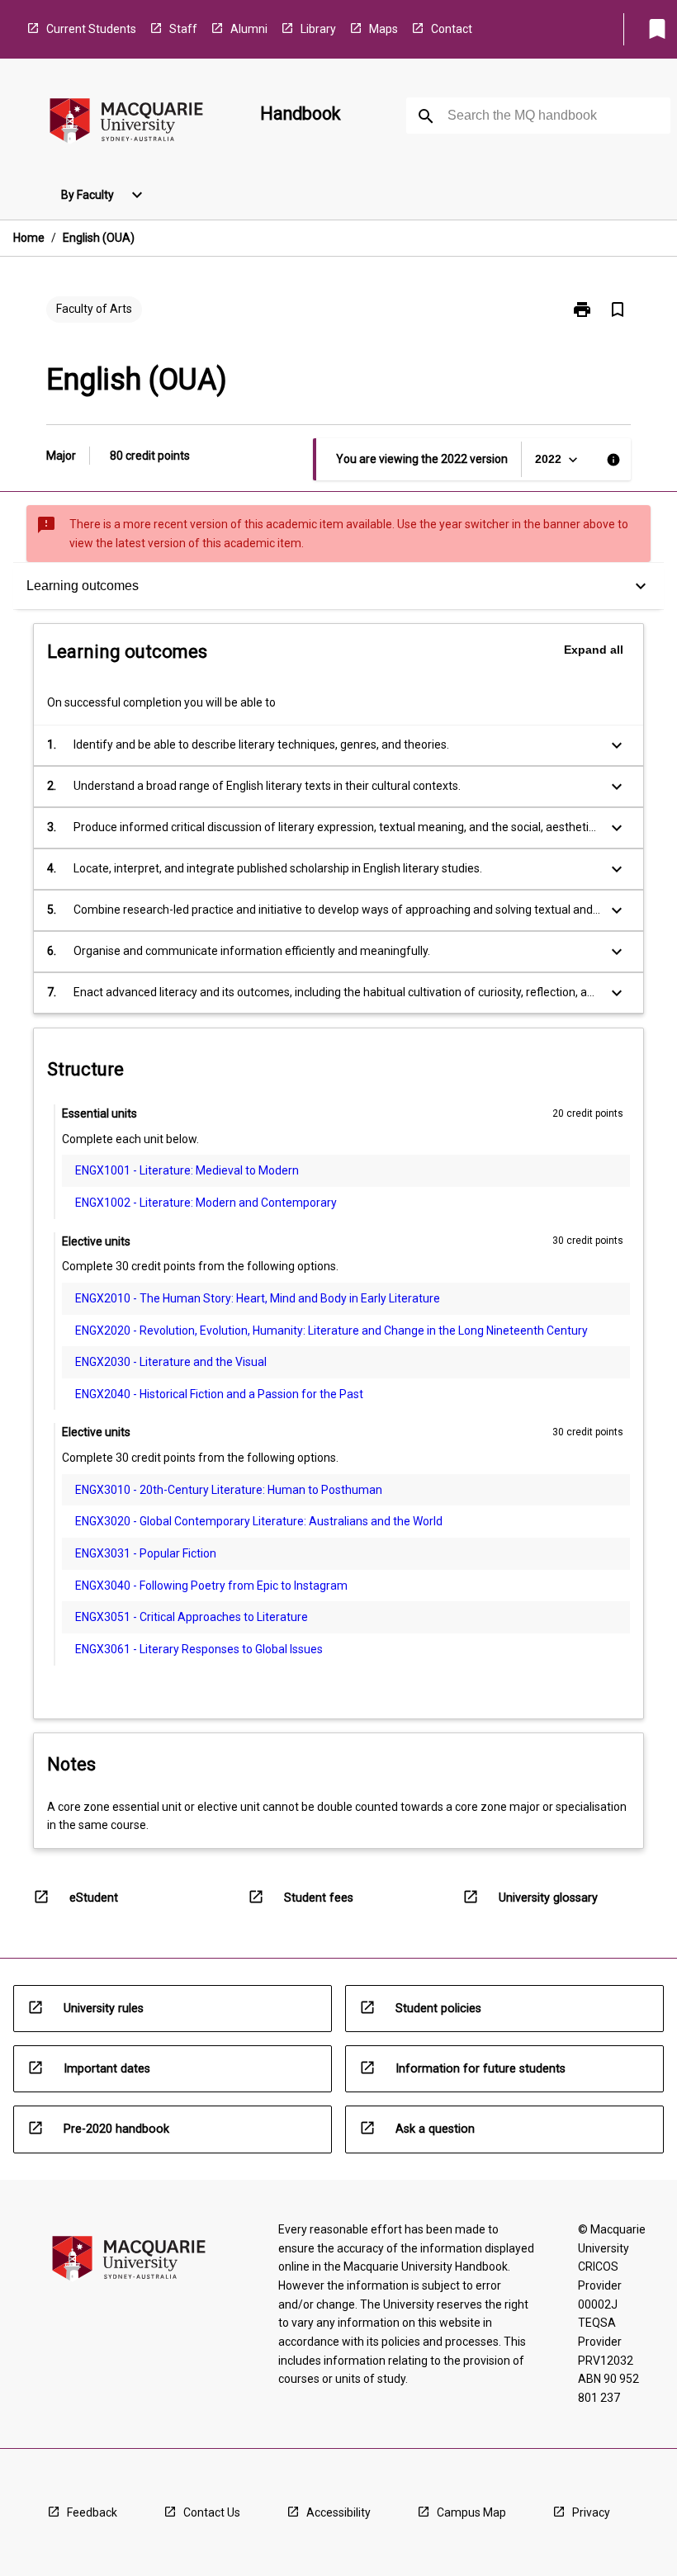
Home (29, 238)
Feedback (92, 2512)
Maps (383, 29)
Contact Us (212, 2512)
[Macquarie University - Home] (126, 123)
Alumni (249, 29)
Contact (452, 29)
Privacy (591, 2512)
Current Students (91, 29)
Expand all (594, 650)
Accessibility (338, 2512)
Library (318, 29)
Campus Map (471, 2512)
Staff (183, 29)
